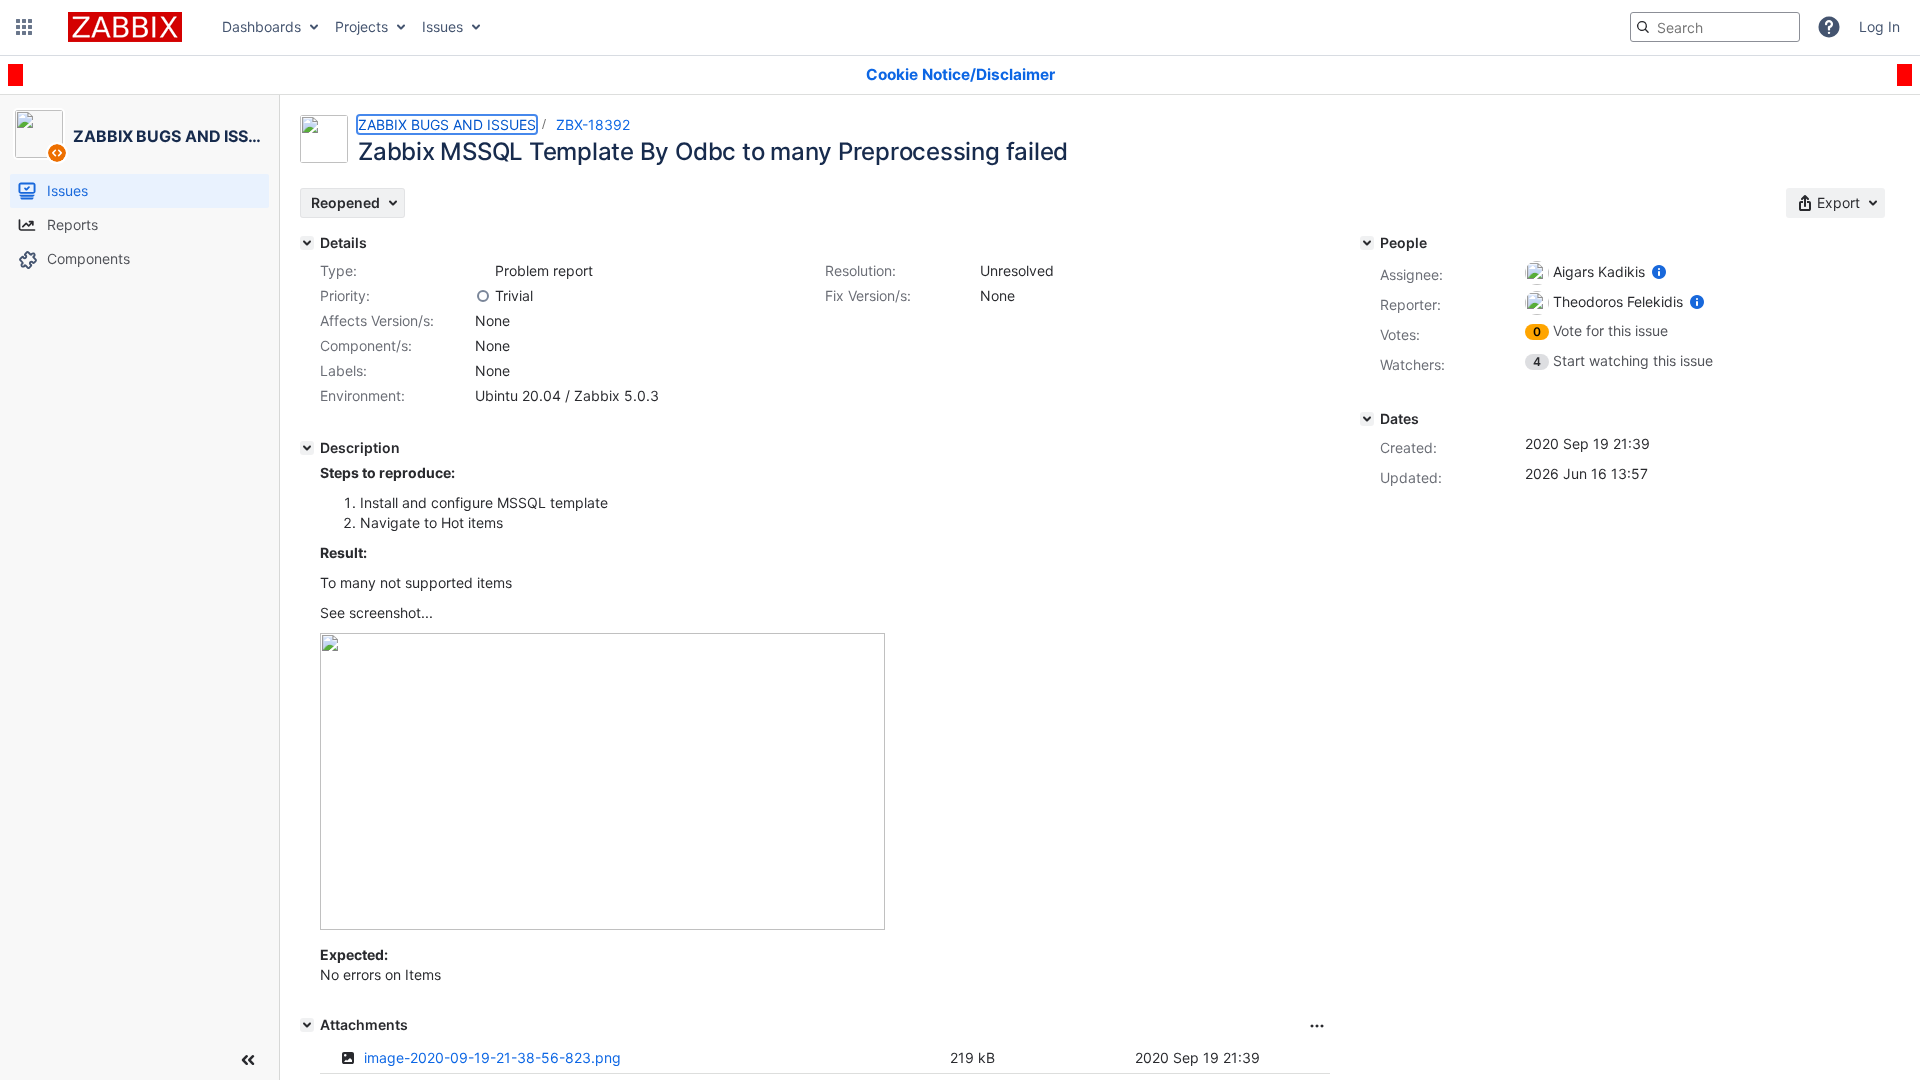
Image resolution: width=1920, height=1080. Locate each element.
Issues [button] (442, 26)
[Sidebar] (248, 1060)
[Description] (307, 448)
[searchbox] (1715, 27)
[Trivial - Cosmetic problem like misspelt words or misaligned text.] (483, 296)
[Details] (307, 243)
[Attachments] (307, 1025)
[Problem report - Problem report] (483, 271)
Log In (1879, 26)
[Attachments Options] (1317, 1026)
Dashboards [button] (261, 26)
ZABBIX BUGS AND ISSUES (447, 124)
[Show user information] (1659, 271)
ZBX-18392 (593, 124)
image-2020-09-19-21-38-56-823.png (492, 1057)
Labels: (343, 370)
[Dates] (1367, 419)
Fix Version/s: (868, 295)
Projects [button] (361, 26)
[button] (24, 27)
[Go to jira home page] (125, 27)
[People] (1367, 243)
